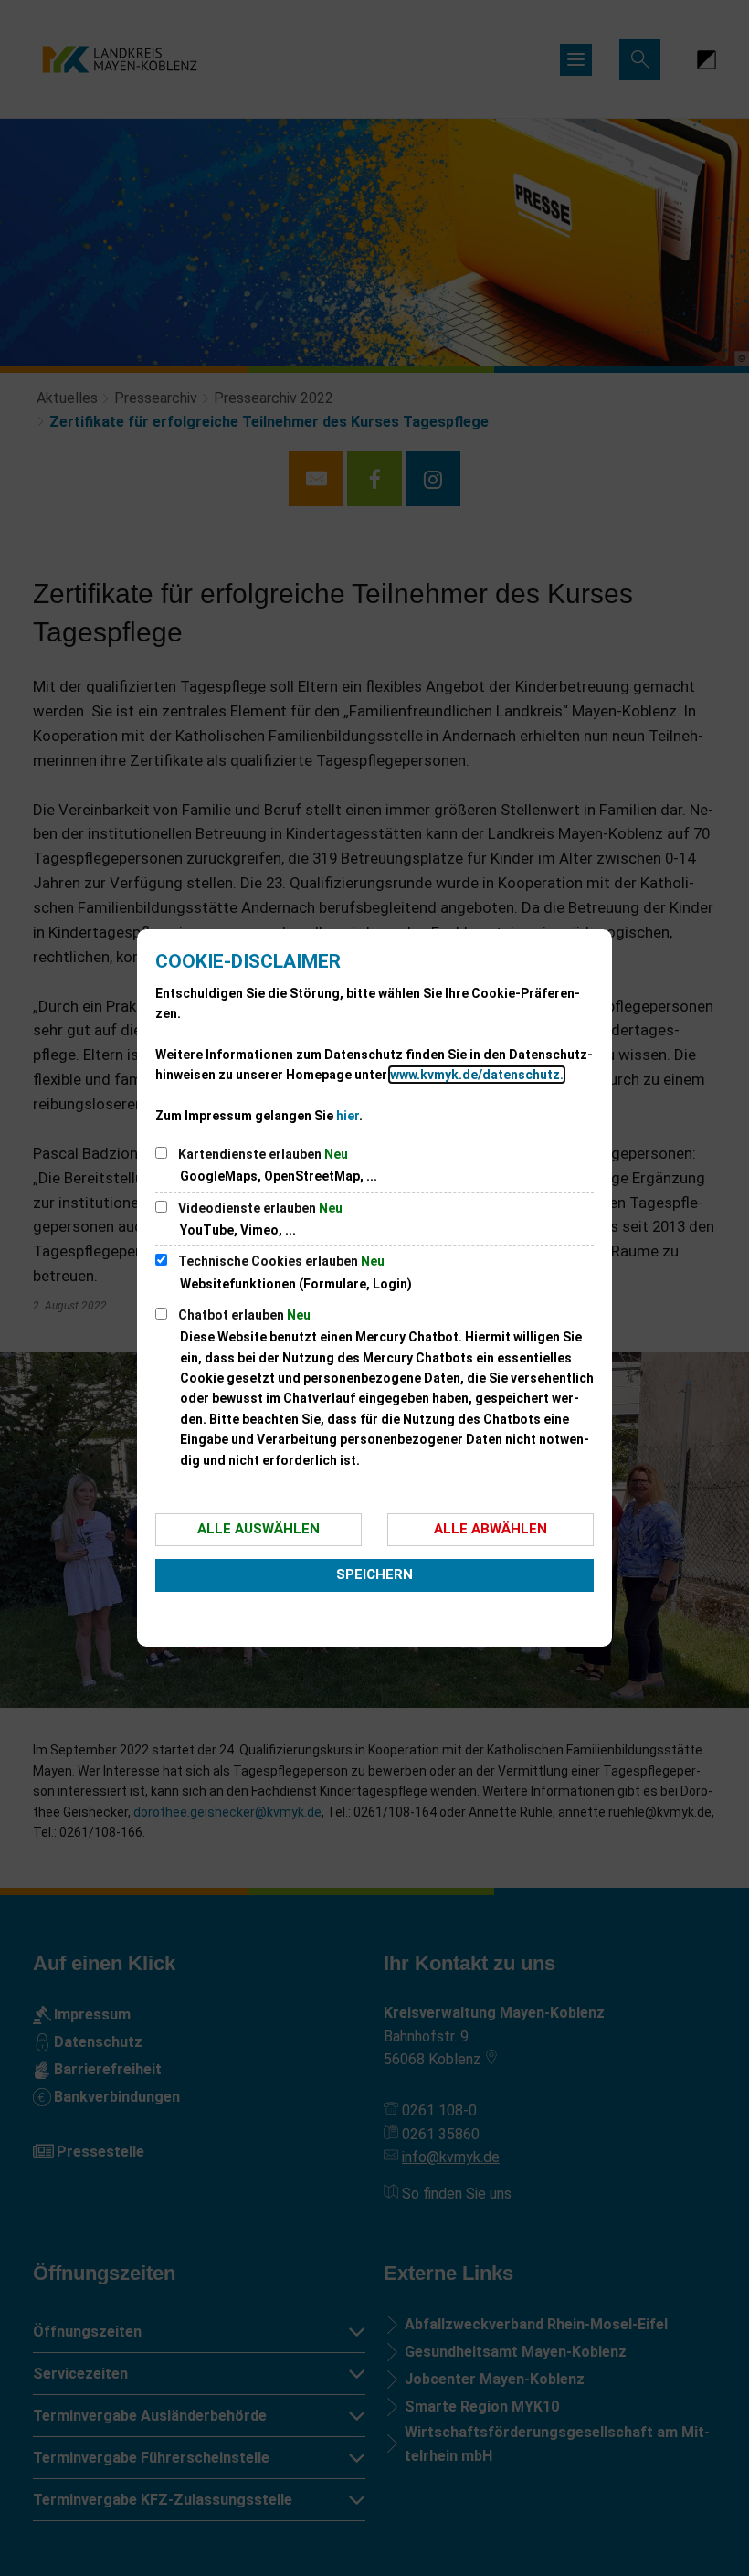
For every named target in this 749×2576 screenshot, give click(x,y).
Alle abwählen (491, 1529)
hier (348, 1116)
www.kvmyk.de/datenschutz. (477, 1075)
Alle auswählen (258, 1529)
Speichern (374, 1574)
